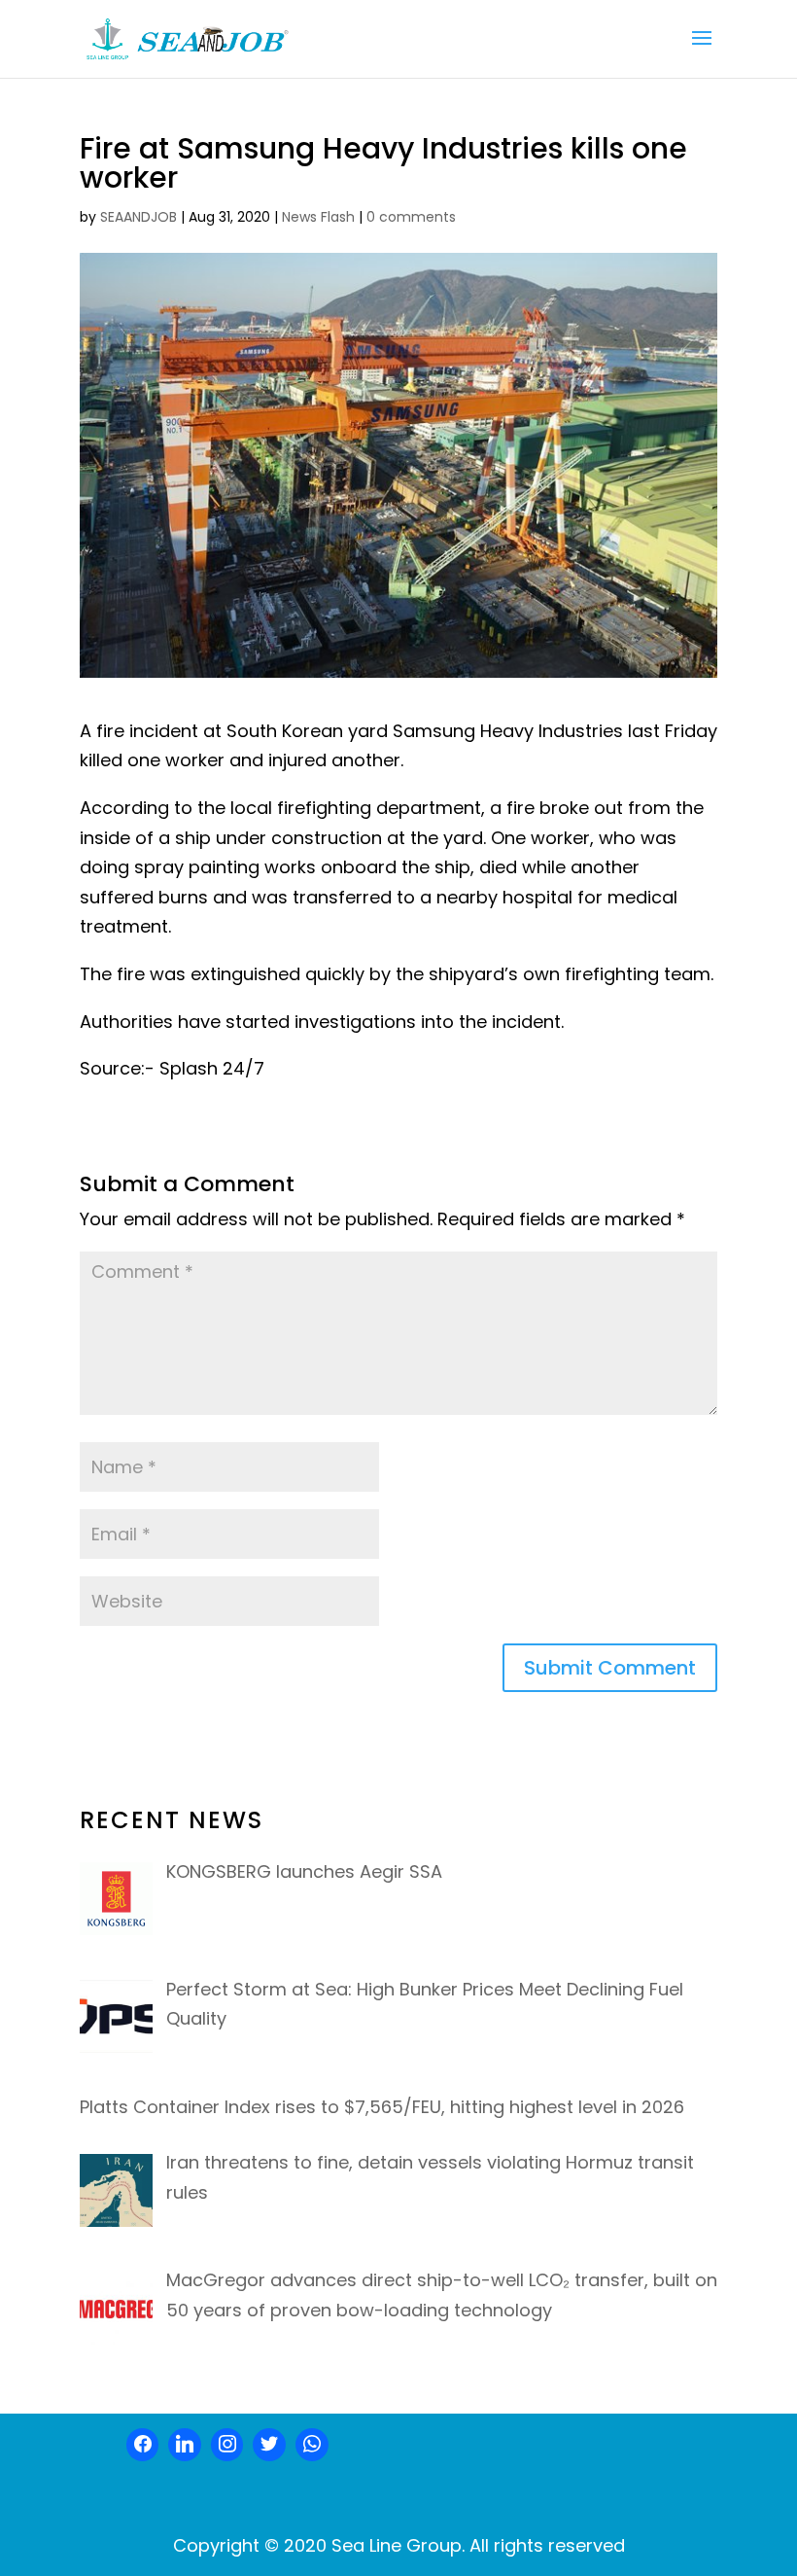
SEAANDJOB (139, 217)
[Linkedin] (185, 2445)
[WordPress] (269, 2445)
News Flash (318, 217)
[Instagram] (227, 2445)
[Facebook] (143, 2445)
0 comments (411, 217)
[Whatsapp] (312, 2445)
